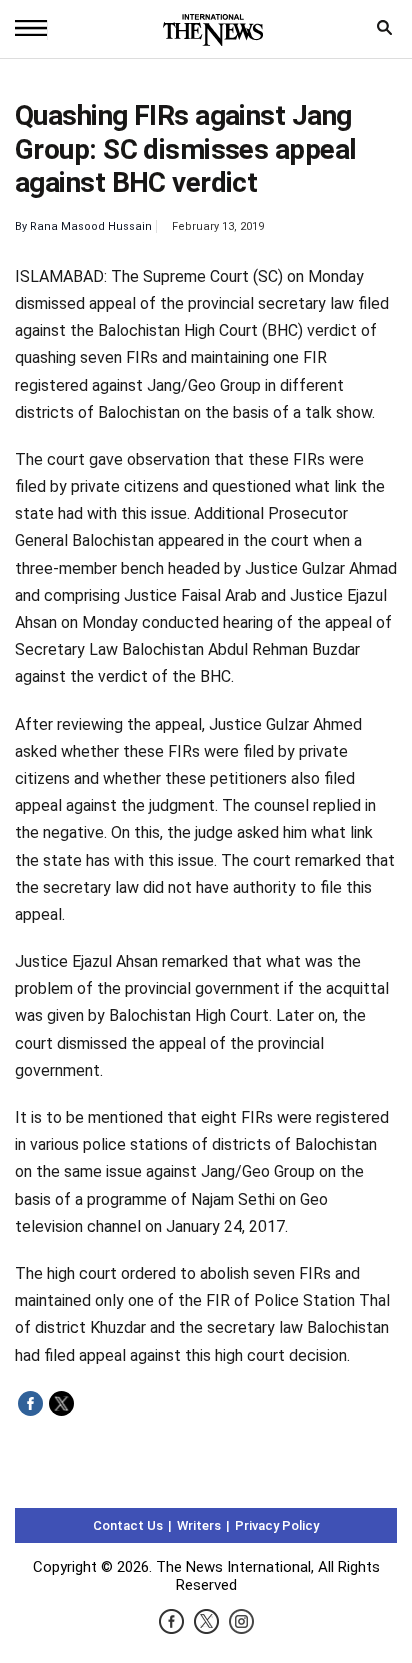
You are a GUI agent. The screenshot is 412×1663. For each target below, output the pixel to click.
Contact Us (128, 1525)
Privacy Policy (277, 1525)
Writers (199, 1525)
